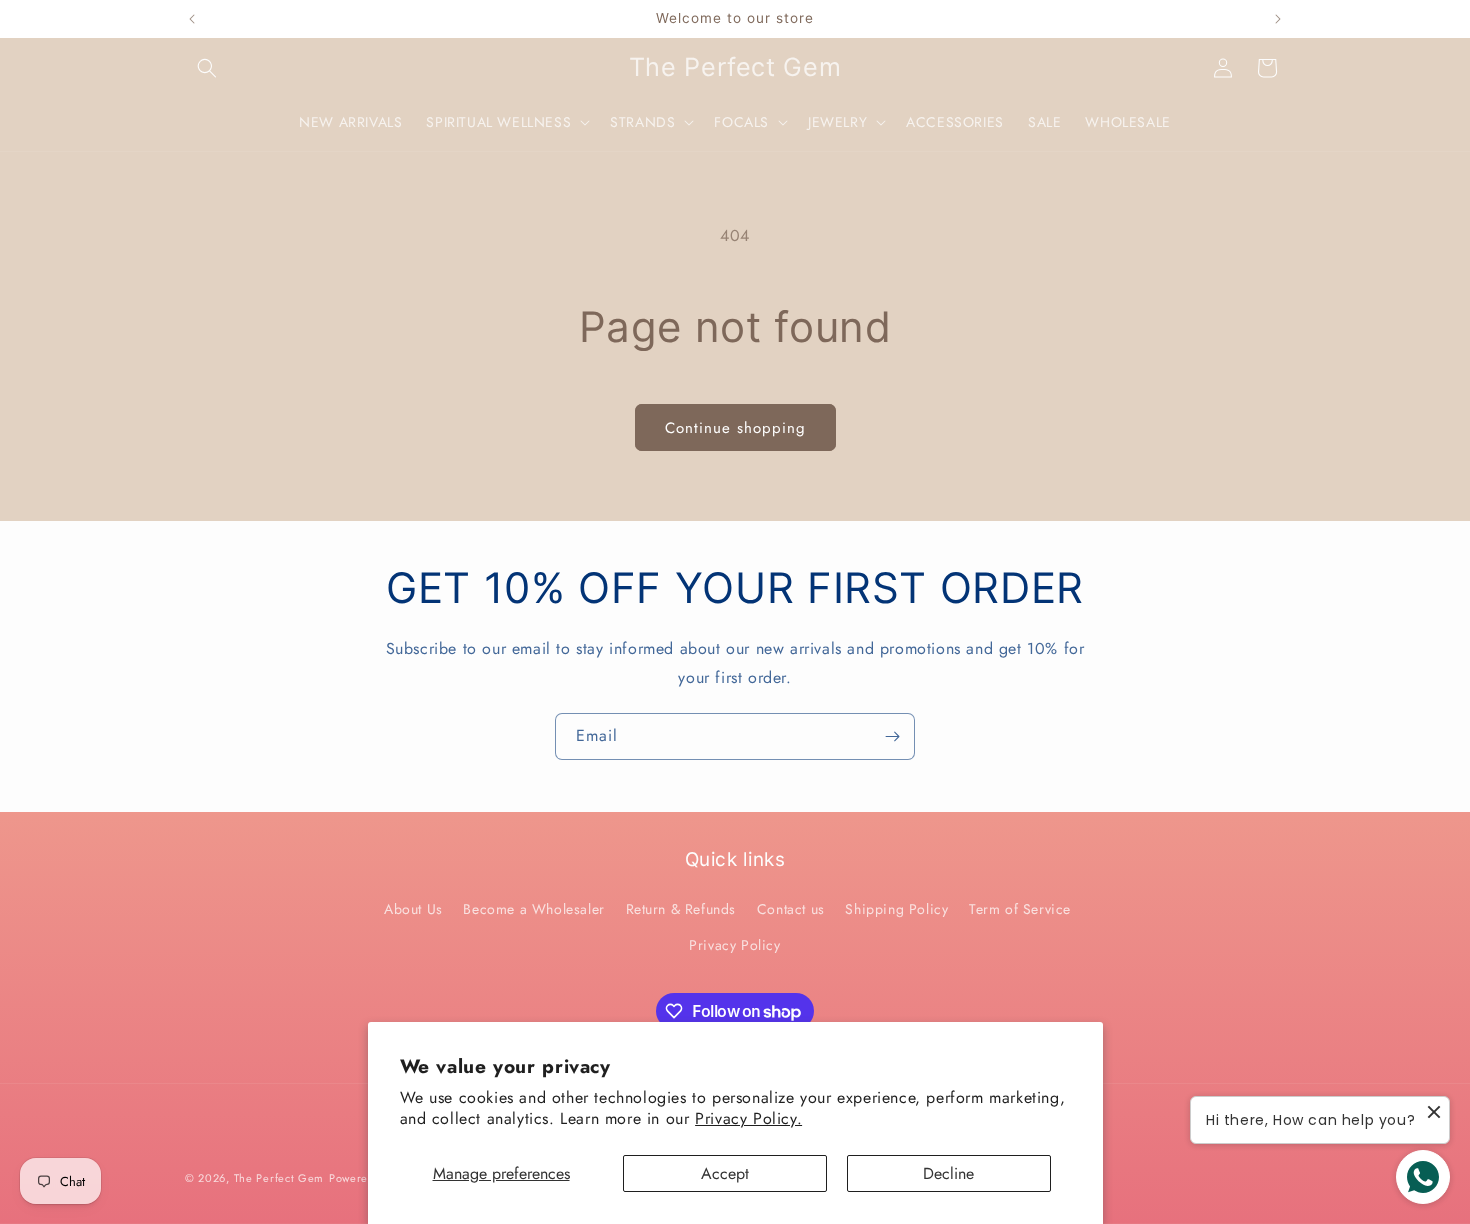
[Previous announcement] (192, 19)
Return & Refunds (681, 909)
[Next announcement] (1278, 19)
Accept (725, 1173)
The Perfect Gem (279, 1178)
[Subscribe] (892, 736)
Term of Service (1020, 909)
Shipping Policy (896, 909)
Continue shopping (735, 428)
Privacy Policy (734, 945)
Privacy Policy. (748, 1118)
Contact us (791, 909)
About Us (413, 909)
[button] (207, 68)
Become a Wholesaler (533, 909)
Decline (948, 1173)
